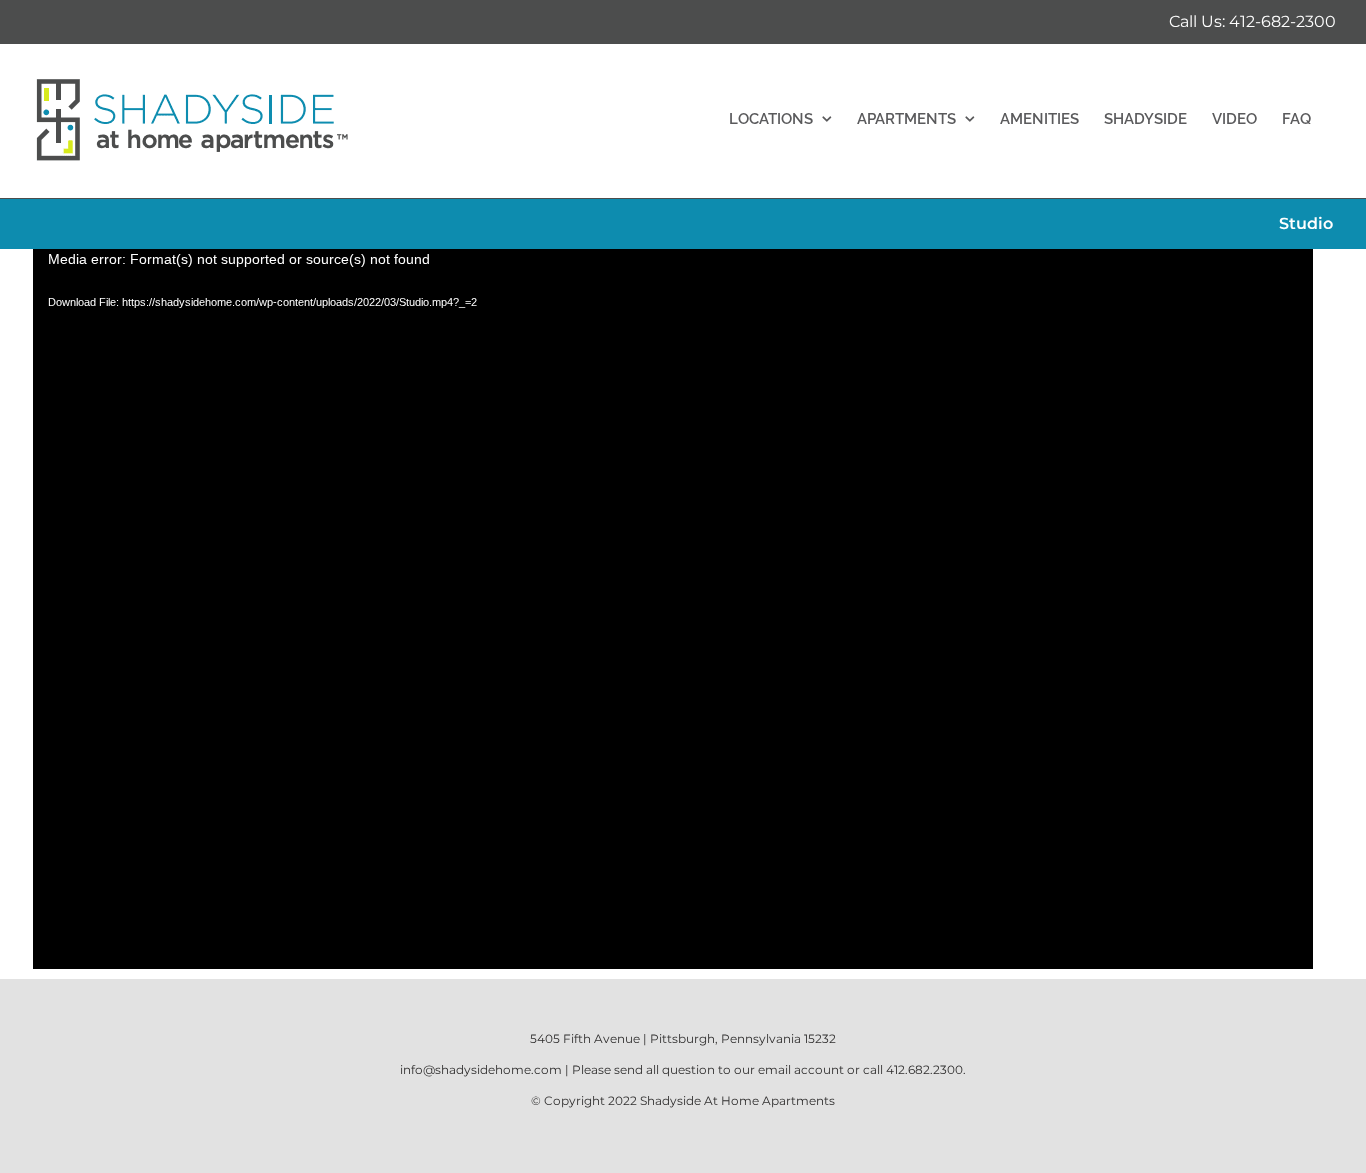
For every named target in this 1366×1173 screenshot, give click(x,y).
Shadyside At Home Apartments (737, 1100)
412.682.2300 (924, 1069)
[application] (673, 609)
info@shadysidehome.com (481, 1069)
